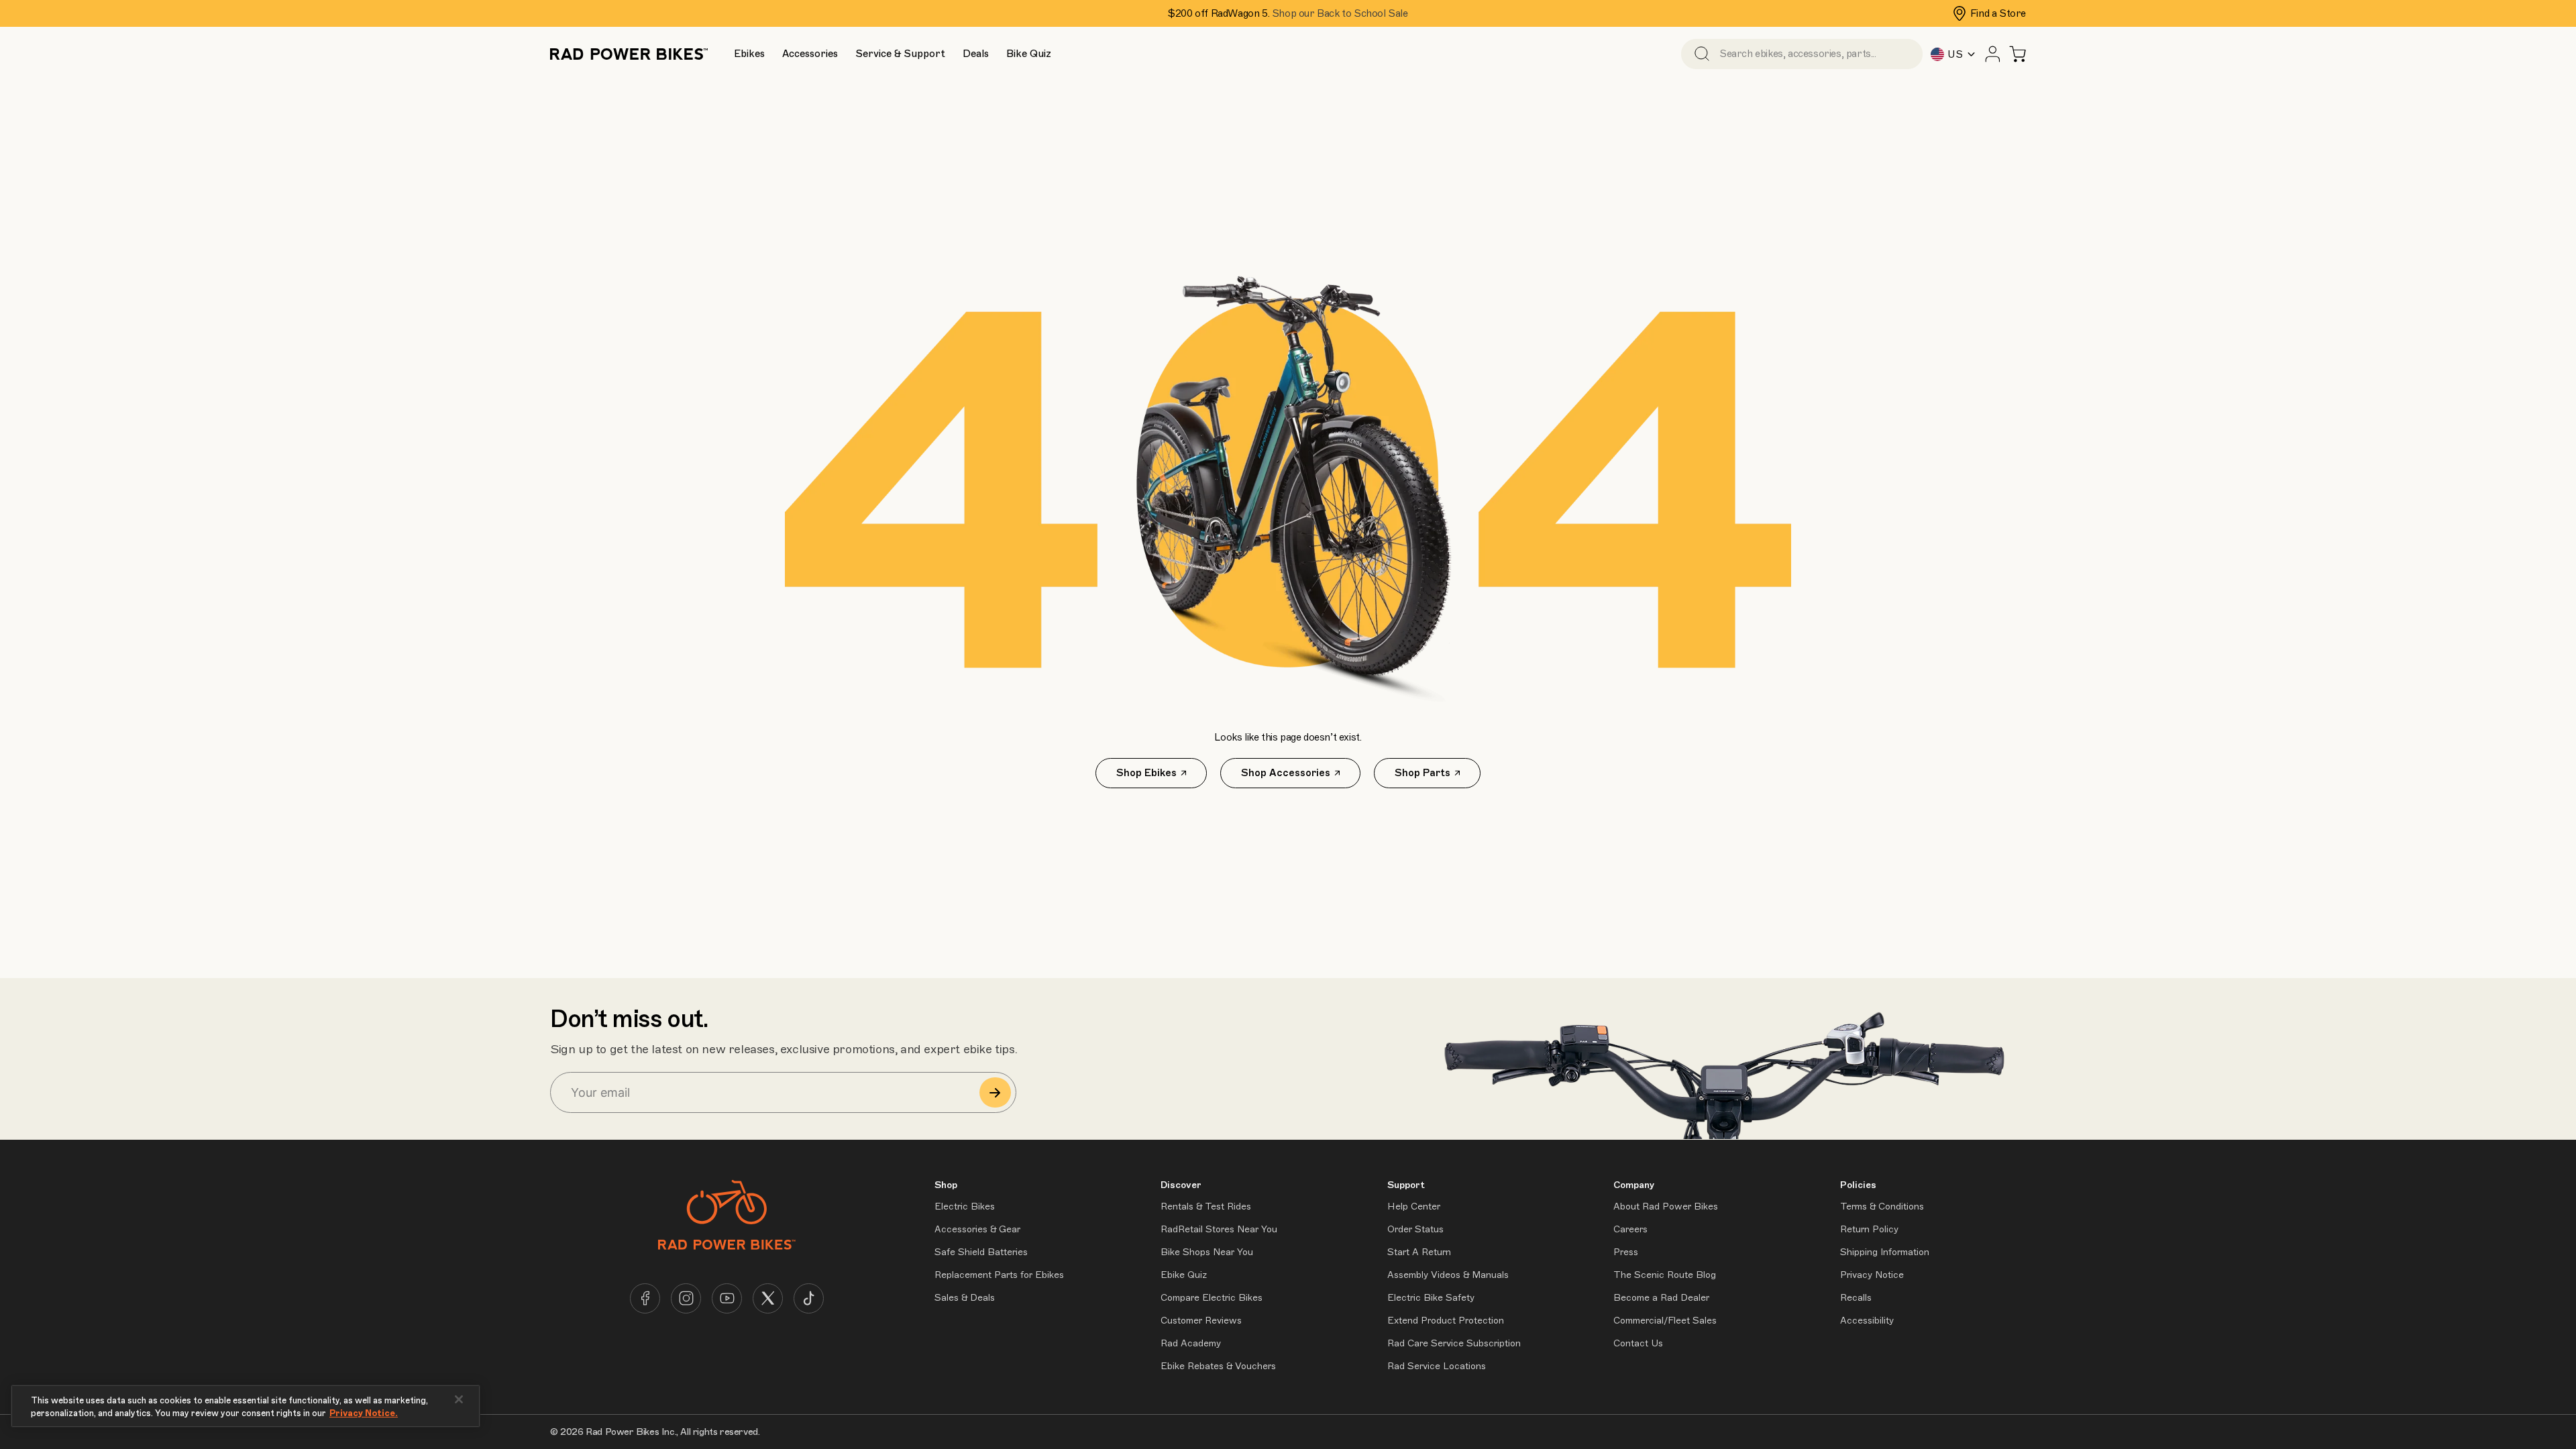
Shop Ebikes (1146, 773)
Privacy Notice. (364, 1413)
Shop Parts (1423, 773)
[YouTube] (727, 1298)
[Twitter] (768, 1298)
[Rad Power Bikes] (629, 54)
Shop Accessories (1286, 773)
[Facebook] (645, 1298)
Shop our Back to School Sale (1340, 13)
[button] (749, 54)
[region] (246, 1406)
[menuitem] (749, 54)
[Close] (459, 1399)
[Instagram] (686, 1298)
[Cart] (2018, 54)
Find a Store (1998, 13)
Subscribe (995, 1092)
